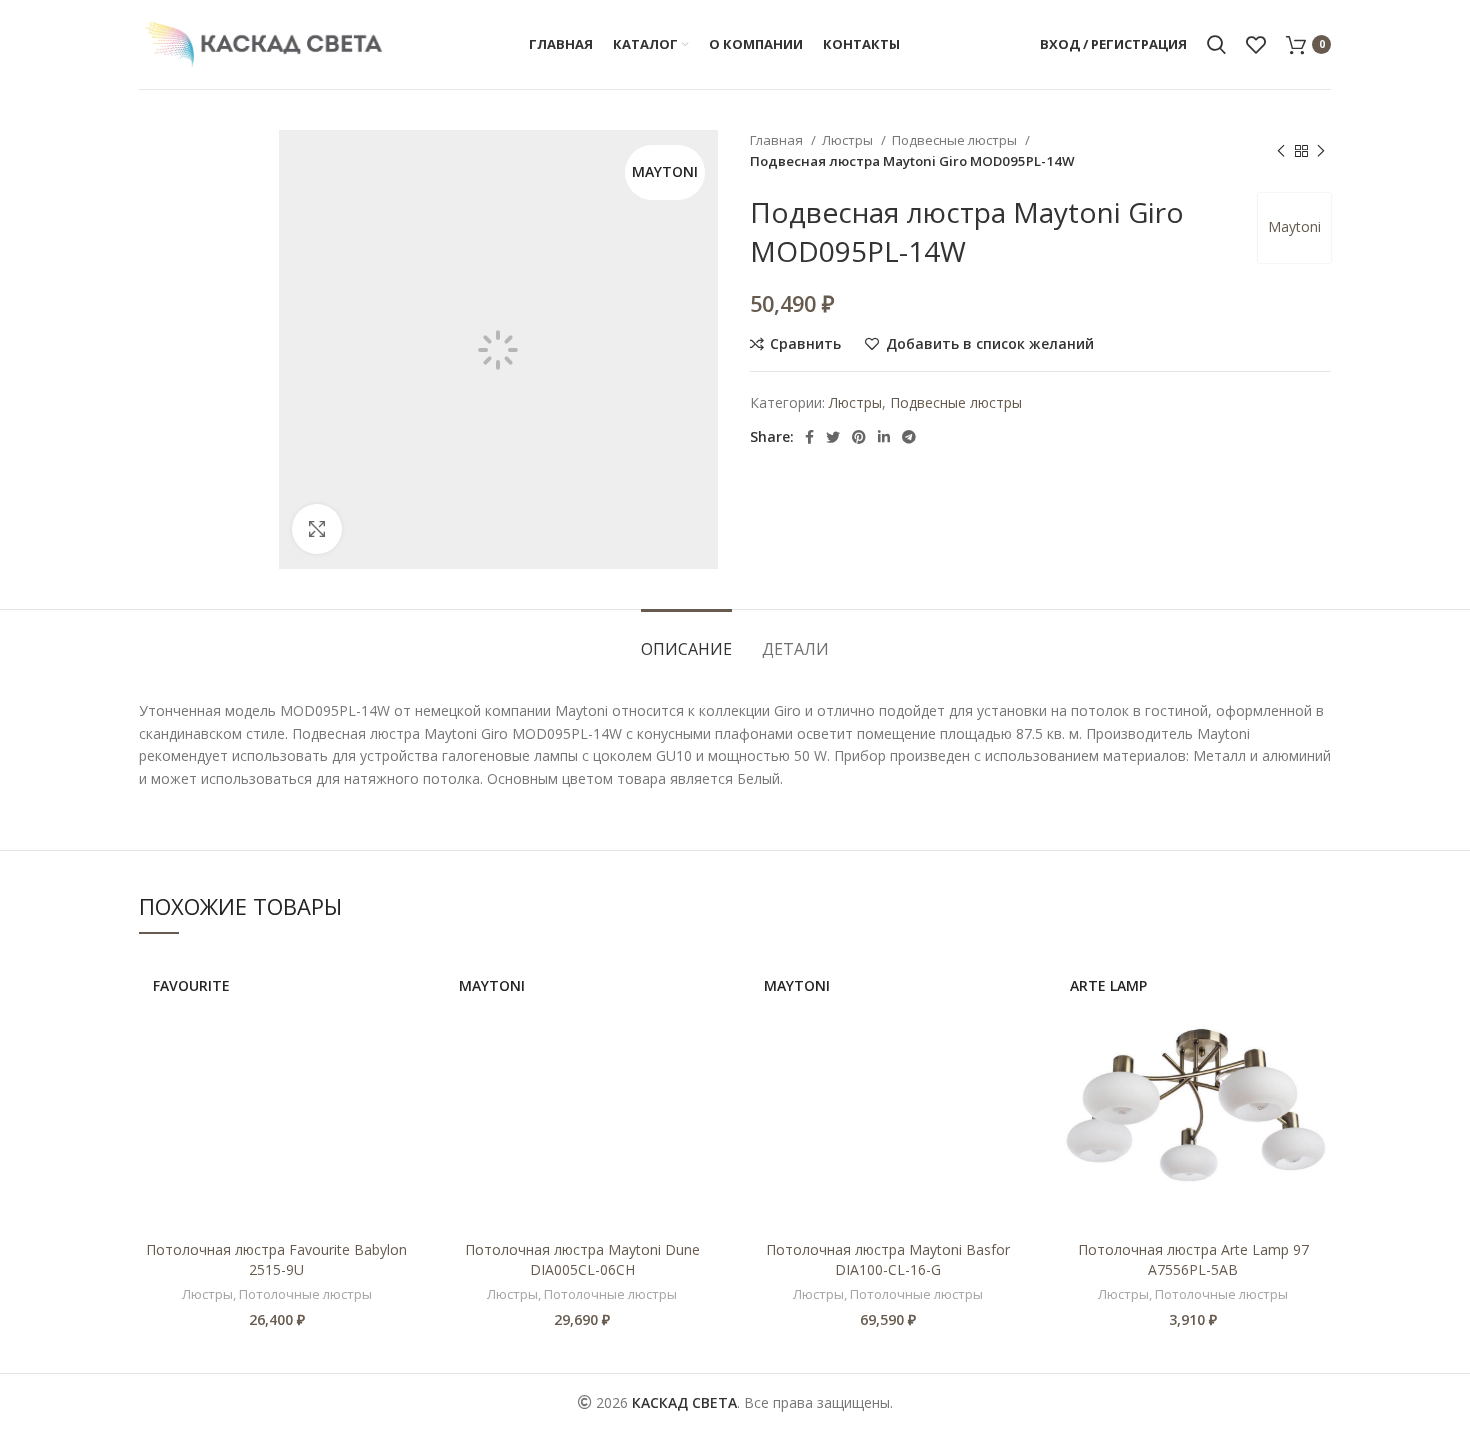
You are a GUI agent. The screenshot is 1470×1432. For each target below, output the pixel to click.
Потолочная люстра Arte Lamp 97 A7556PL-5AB (1193, 1259)
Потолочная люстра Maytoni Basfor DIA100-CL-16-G (888, 1259)
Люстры (849, 140)
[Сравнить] (400, 987)
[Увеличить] (317, 529)
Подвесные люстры (956, 140)
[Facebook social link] (809, 437)
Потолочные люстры (305, 1294)
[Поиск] (1216, 45)
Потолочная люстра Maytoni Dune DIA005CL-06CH (582, 1259)
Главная (778, 140)
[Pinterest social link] (859, 437)
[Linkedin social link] (884, 437)
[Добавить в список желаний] (400, 1032)
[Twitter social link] (833, 437)
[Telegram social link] (909, 437)
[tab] (686, 639)
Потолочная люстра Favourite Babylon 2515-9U (276, 1259)
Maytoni (1294, 226)
